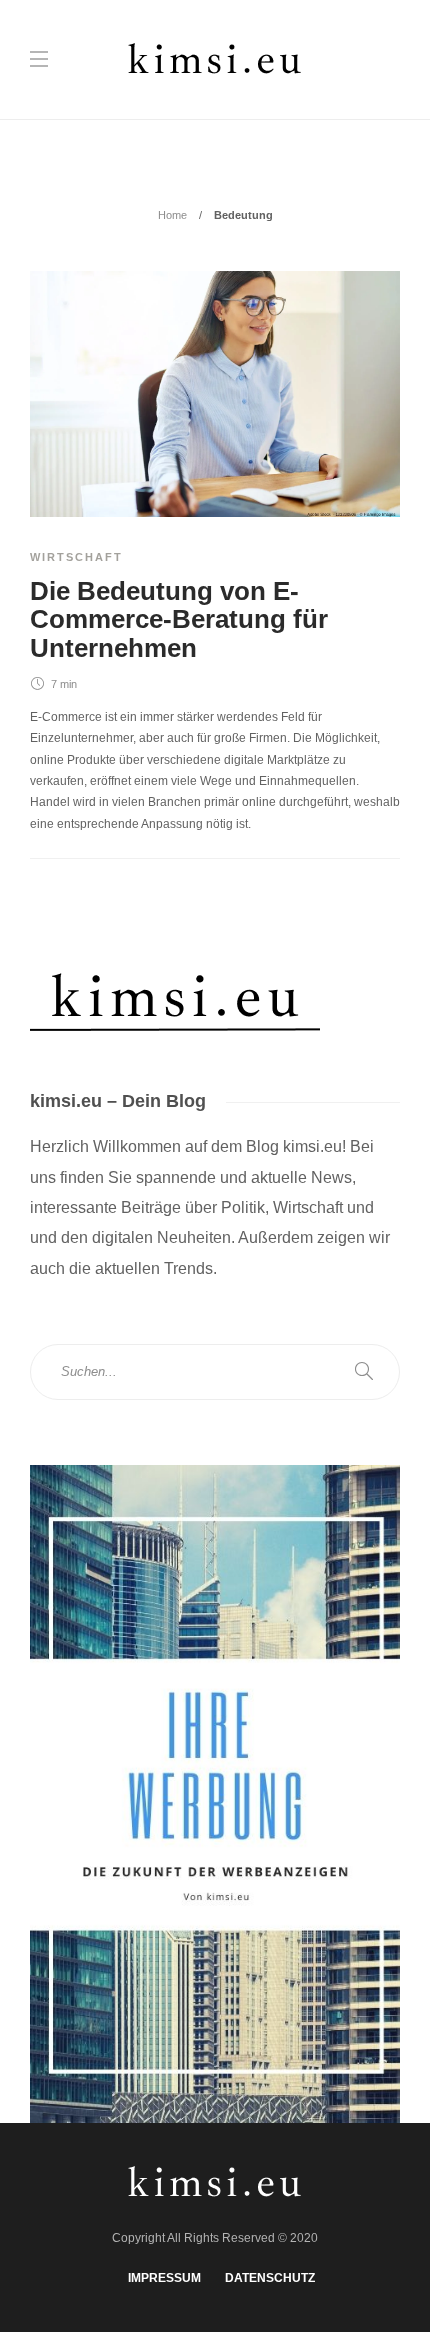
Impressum (164, 2278)
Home (172, 215)
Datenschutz (270, 2278)
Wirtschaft (76, 557)
